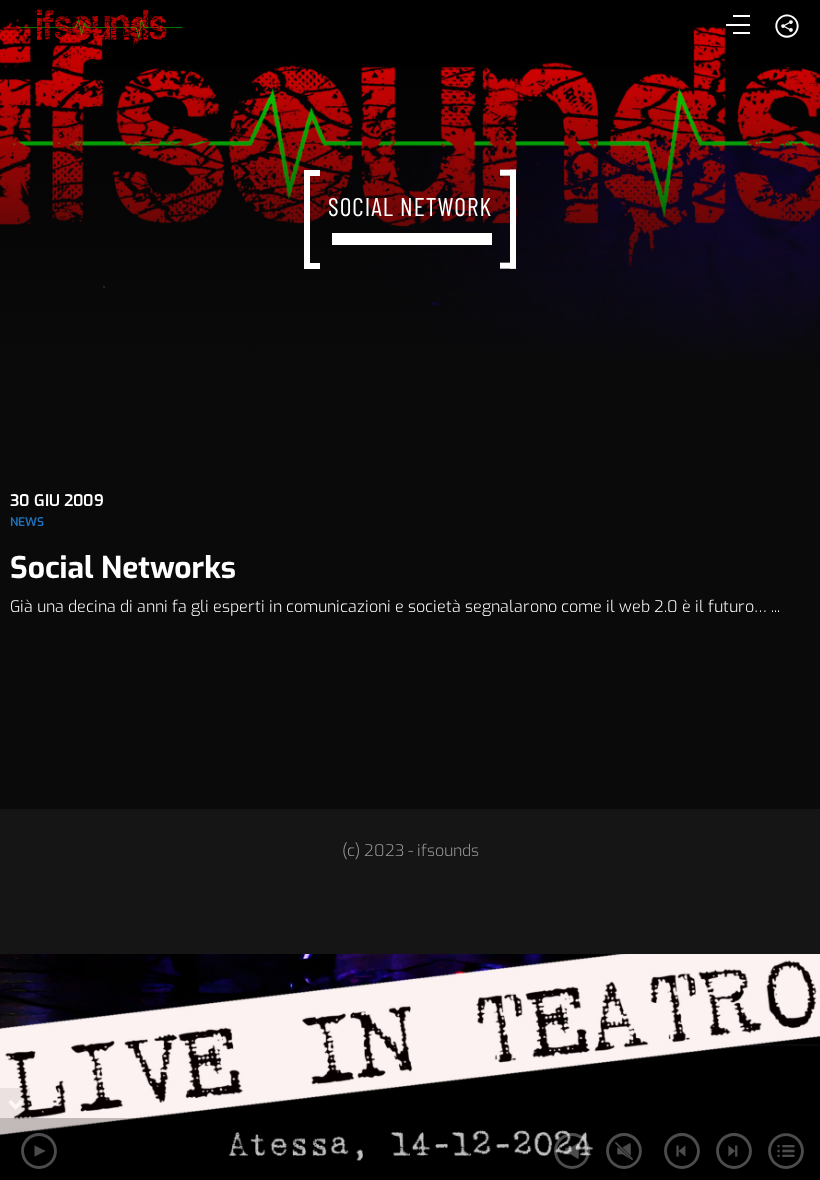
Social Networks (123, 568)
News (27, 522)
